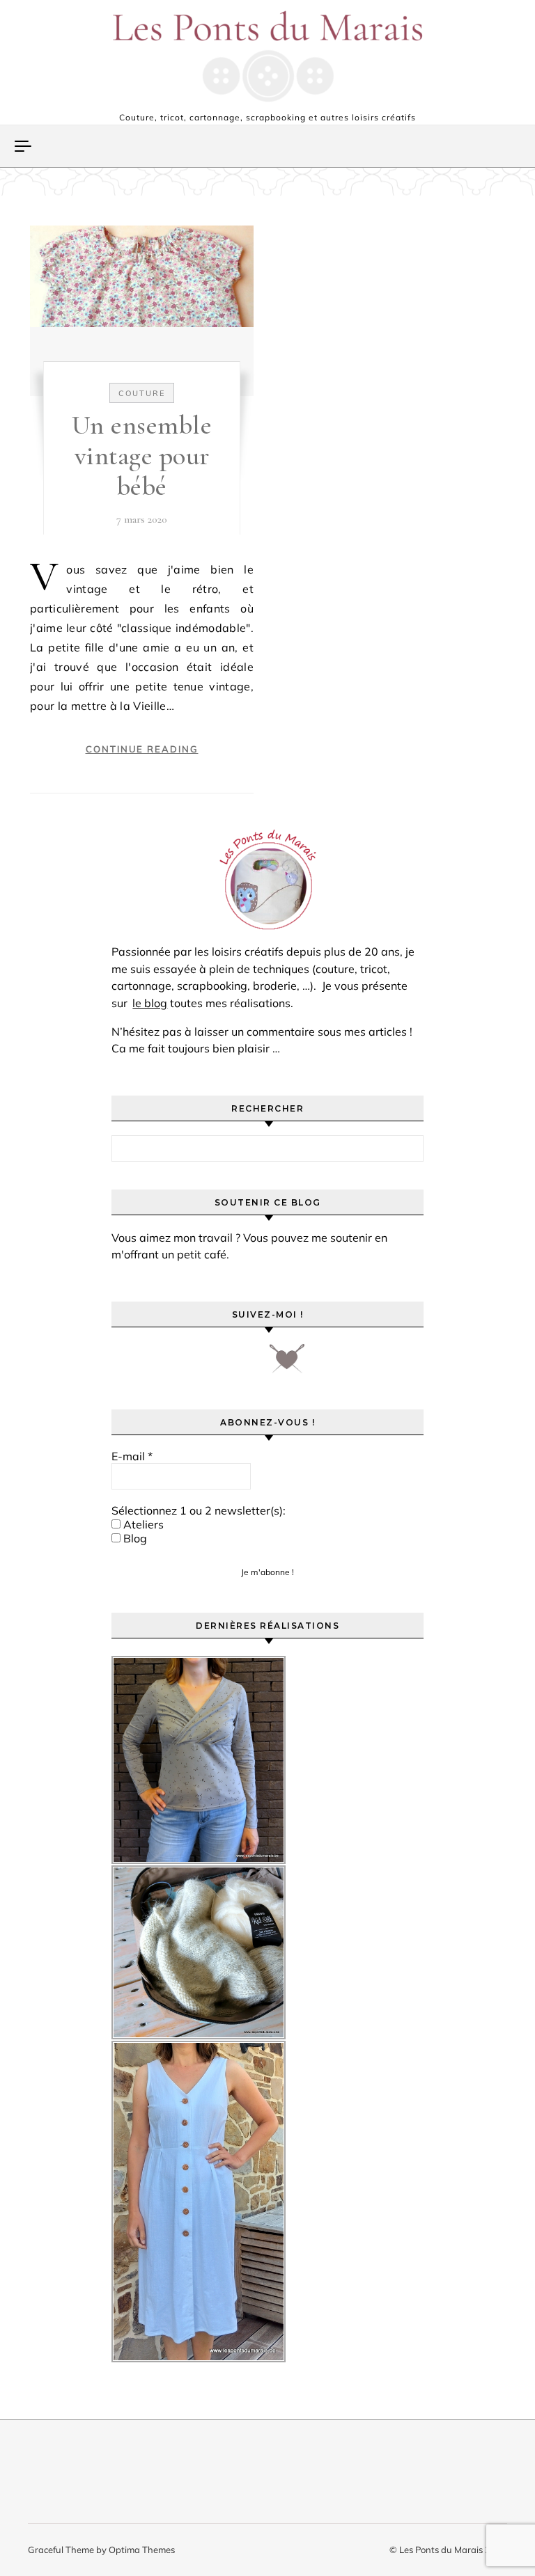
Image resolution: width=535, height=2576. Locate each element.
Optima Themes (142, 2550)
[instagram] (204, 1364)
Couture (142, 393)
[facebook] (126, 1364)
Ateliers (142, 1524)
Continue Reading (142, 749)
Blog (134, 1538)
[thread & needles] (287, 1364)
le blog (150, 1003)
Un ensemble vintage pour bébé (142, 456)
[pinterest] (165, 1364)
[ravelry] (243, 1364)
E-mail (132, 1456)
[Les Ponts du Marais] (267, 56)
